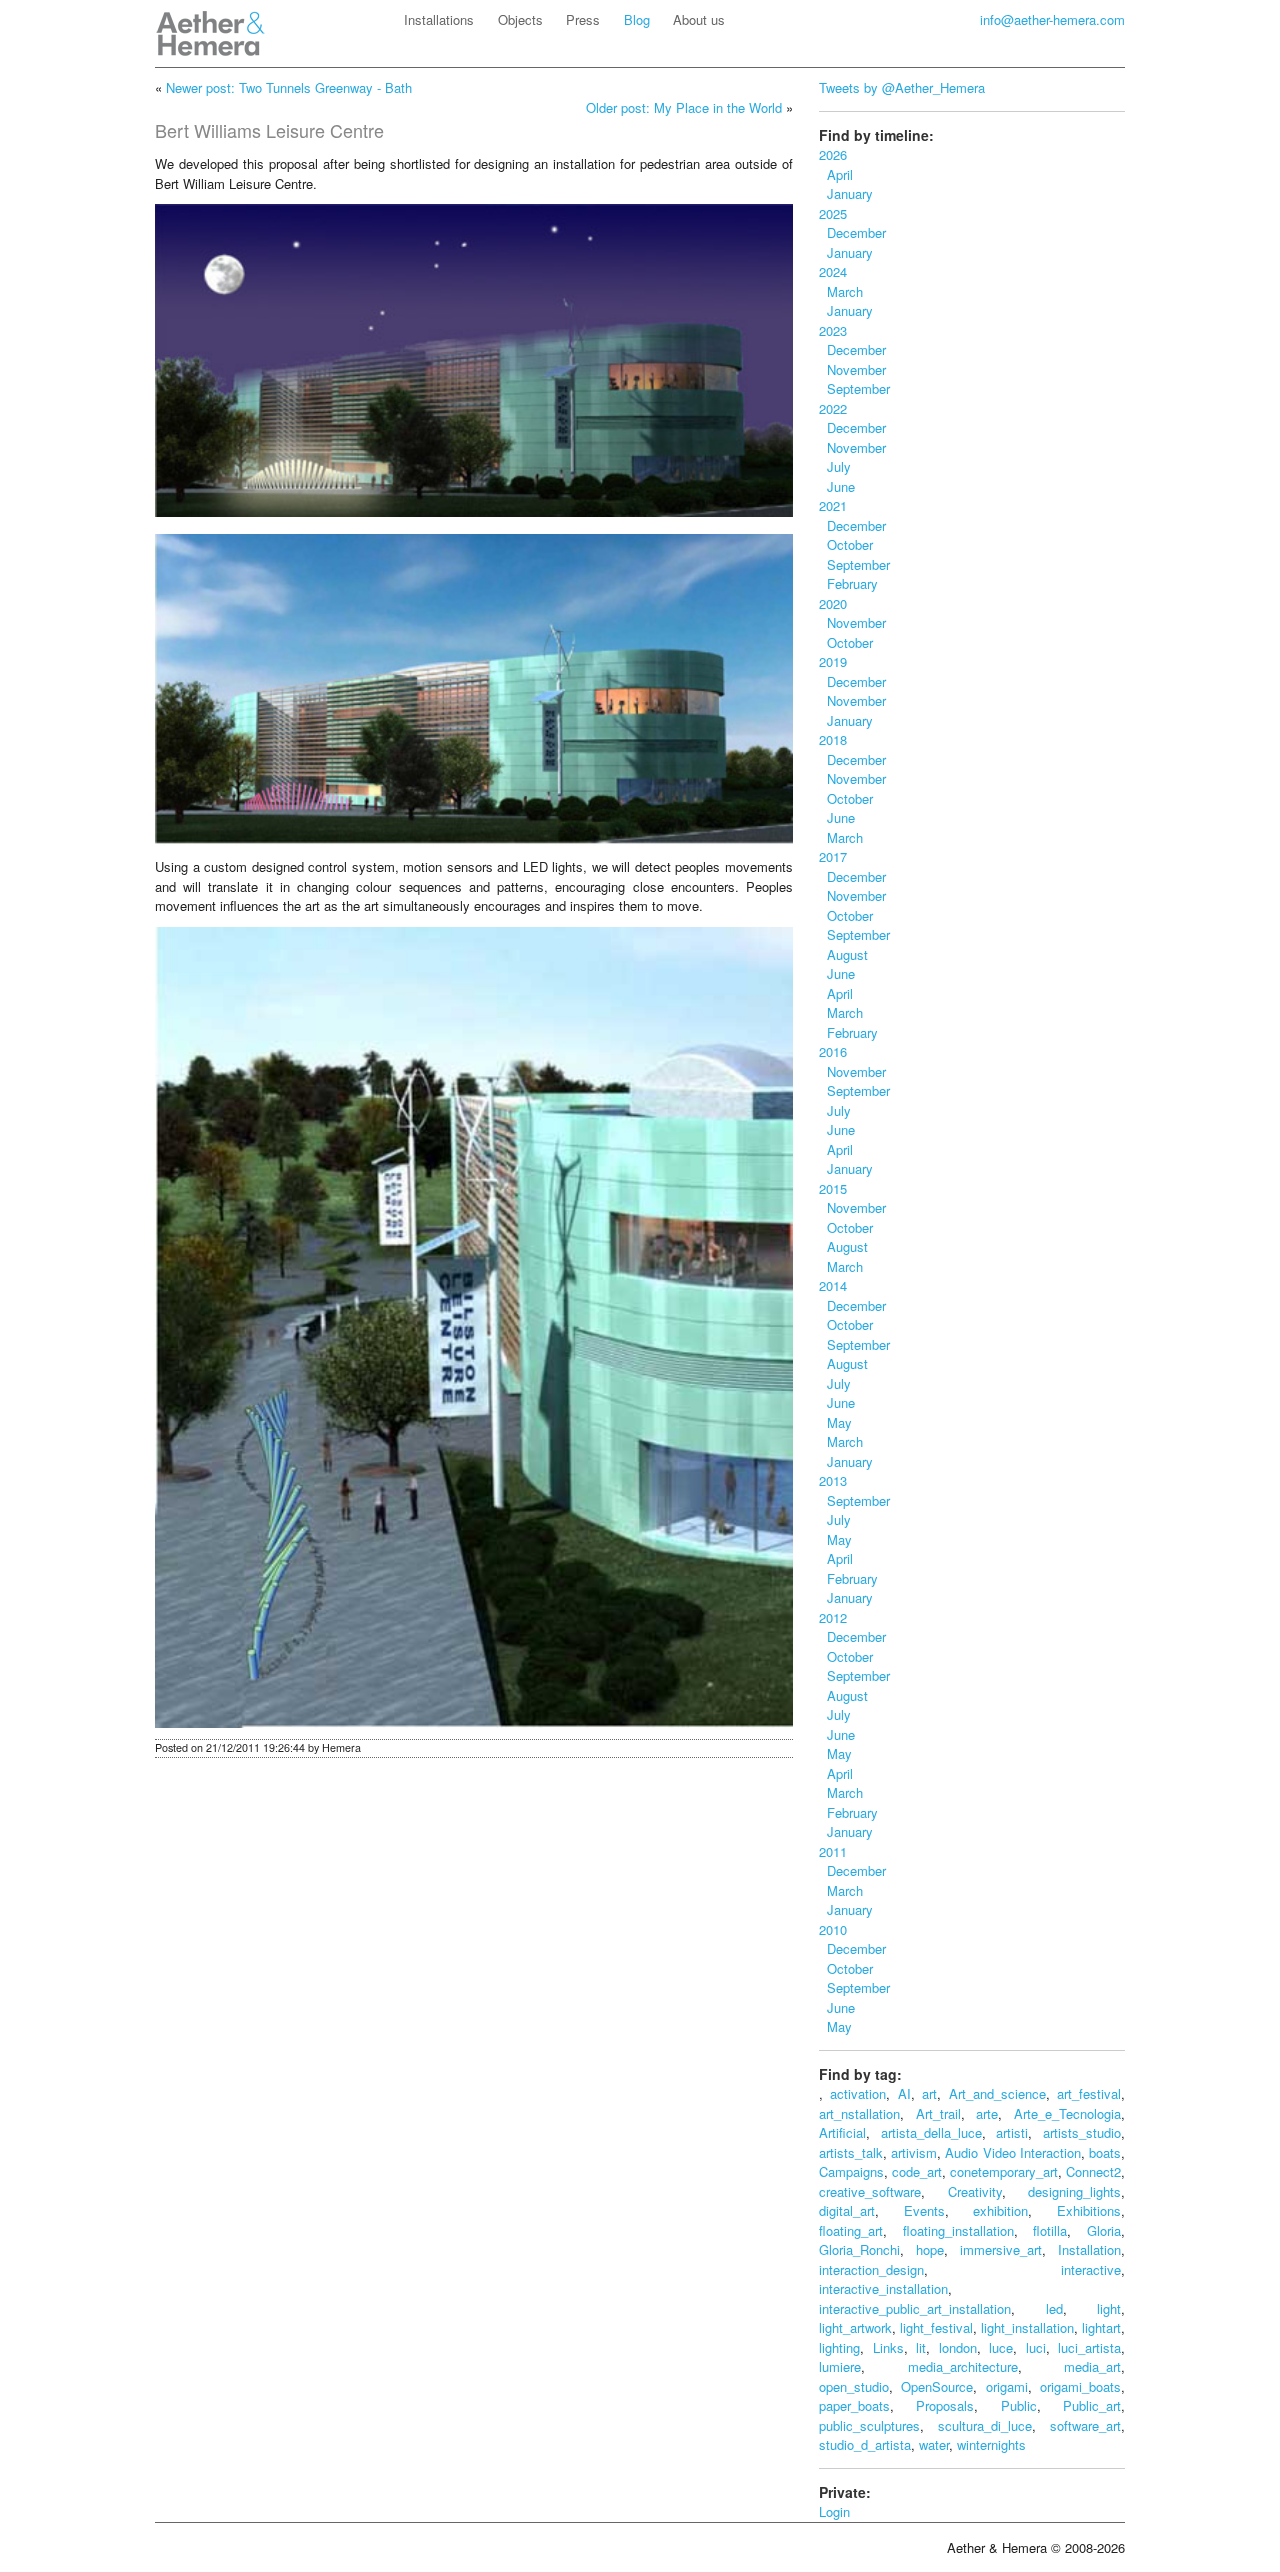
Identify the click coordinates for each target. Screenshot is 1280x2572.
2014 (833, 1285)
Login (834, 2511)
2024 (833, 271)
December (852, 232)
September (854, 388)
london (958, 2347)
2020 (833, 603)
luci (1036, 2347)
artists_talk (851, 2152)
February (848, 583)
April (836, 174)
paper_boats (854, 2405)
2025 (833, 213)
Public (1019, 2405)
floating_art (851, 2230)
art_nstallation (859, 2113)
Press (583, 19)
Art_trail (938, 2113)
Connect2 (1093, 2171)
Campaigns (851, 2171)
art (929, 2093)
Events (924, 2210)
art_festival (1089, 2093)
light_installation (1027, 2327)
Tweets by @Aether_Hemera (902, 87)
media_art (1092, 2366)
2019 (833, 661)
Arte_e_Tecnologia (1067, 2113)
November (852, 369)
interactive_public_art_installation (915, 2308)
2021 (833, 505)
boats (1105, 2152)
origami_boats (1080, 2386)
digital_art (847, 2210)
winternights (991, 2444)
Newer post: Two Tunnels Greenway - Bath (289, 87)
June (837, 486)
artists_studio (1082, 2132)
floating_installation (958, 2230)
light (1109, 2308)
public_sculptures (869, 2425)
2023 (833, 330)
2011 (833, 1851)
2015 (833, 1188)
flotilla (1050, 2230)
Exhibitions (1089, 2210)
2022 (833, 408)
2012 (833, 1617)
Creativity (975, 2191)
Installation (1089, 2249)
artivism (914, 2152)
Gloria (1104, 2230)
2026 (833, 154)
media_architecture (963, 2366)
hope (930, 2249)
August (843, 954)
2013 (833, 1480)
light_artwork (855, 2327)
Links (888, 2347)
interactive (1091, 2269)
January (846, 193)
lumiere (840, 2366)
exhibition (1000, 2210)
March (841, 291)
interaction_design (871, 2269)
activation (858, 2093)
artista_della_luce (931, 2132)
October (846, 544)
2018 (833, 739)
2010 (833, 1929)
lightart (1101, 2327)
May (835, 1422)
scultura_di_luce (985, 2425)
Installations (439, 19)
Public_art (1092, 2405)
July (835, 466)
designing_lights (1074, 2191)
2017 (833, 856)
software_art (1085, 2425)
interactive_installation (883, 2288)
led (1054, 2308)
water (934, 2444)
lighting (839, 2347)
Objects (520, 19)
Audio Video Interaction (1012, 2152)
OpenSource (937, 2386)
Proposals (945, 2405)
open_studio (854, 2386)
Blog (637, 19)
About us (699, 19)
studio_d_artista (865, 2444)
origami (1007, 2386)
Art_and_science (997, 2093)
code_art (917, 2171)
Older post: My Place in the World (684, 107)
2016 (833, 1051)
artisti (1012, 2132)
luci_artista (1089, 2347)
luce (1001, 2347)
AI (904, 2093)
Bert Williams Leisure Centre (269, 130)
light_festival (936, 2327)
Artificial (842, 2132)
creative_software (870, 2191)
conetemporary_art (1004, 2171)
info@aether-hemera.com (1052, 19)
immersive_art (1001, 2249)
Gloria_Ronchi (859, 2249)
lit (921, 2347)
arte (987, 2113)
